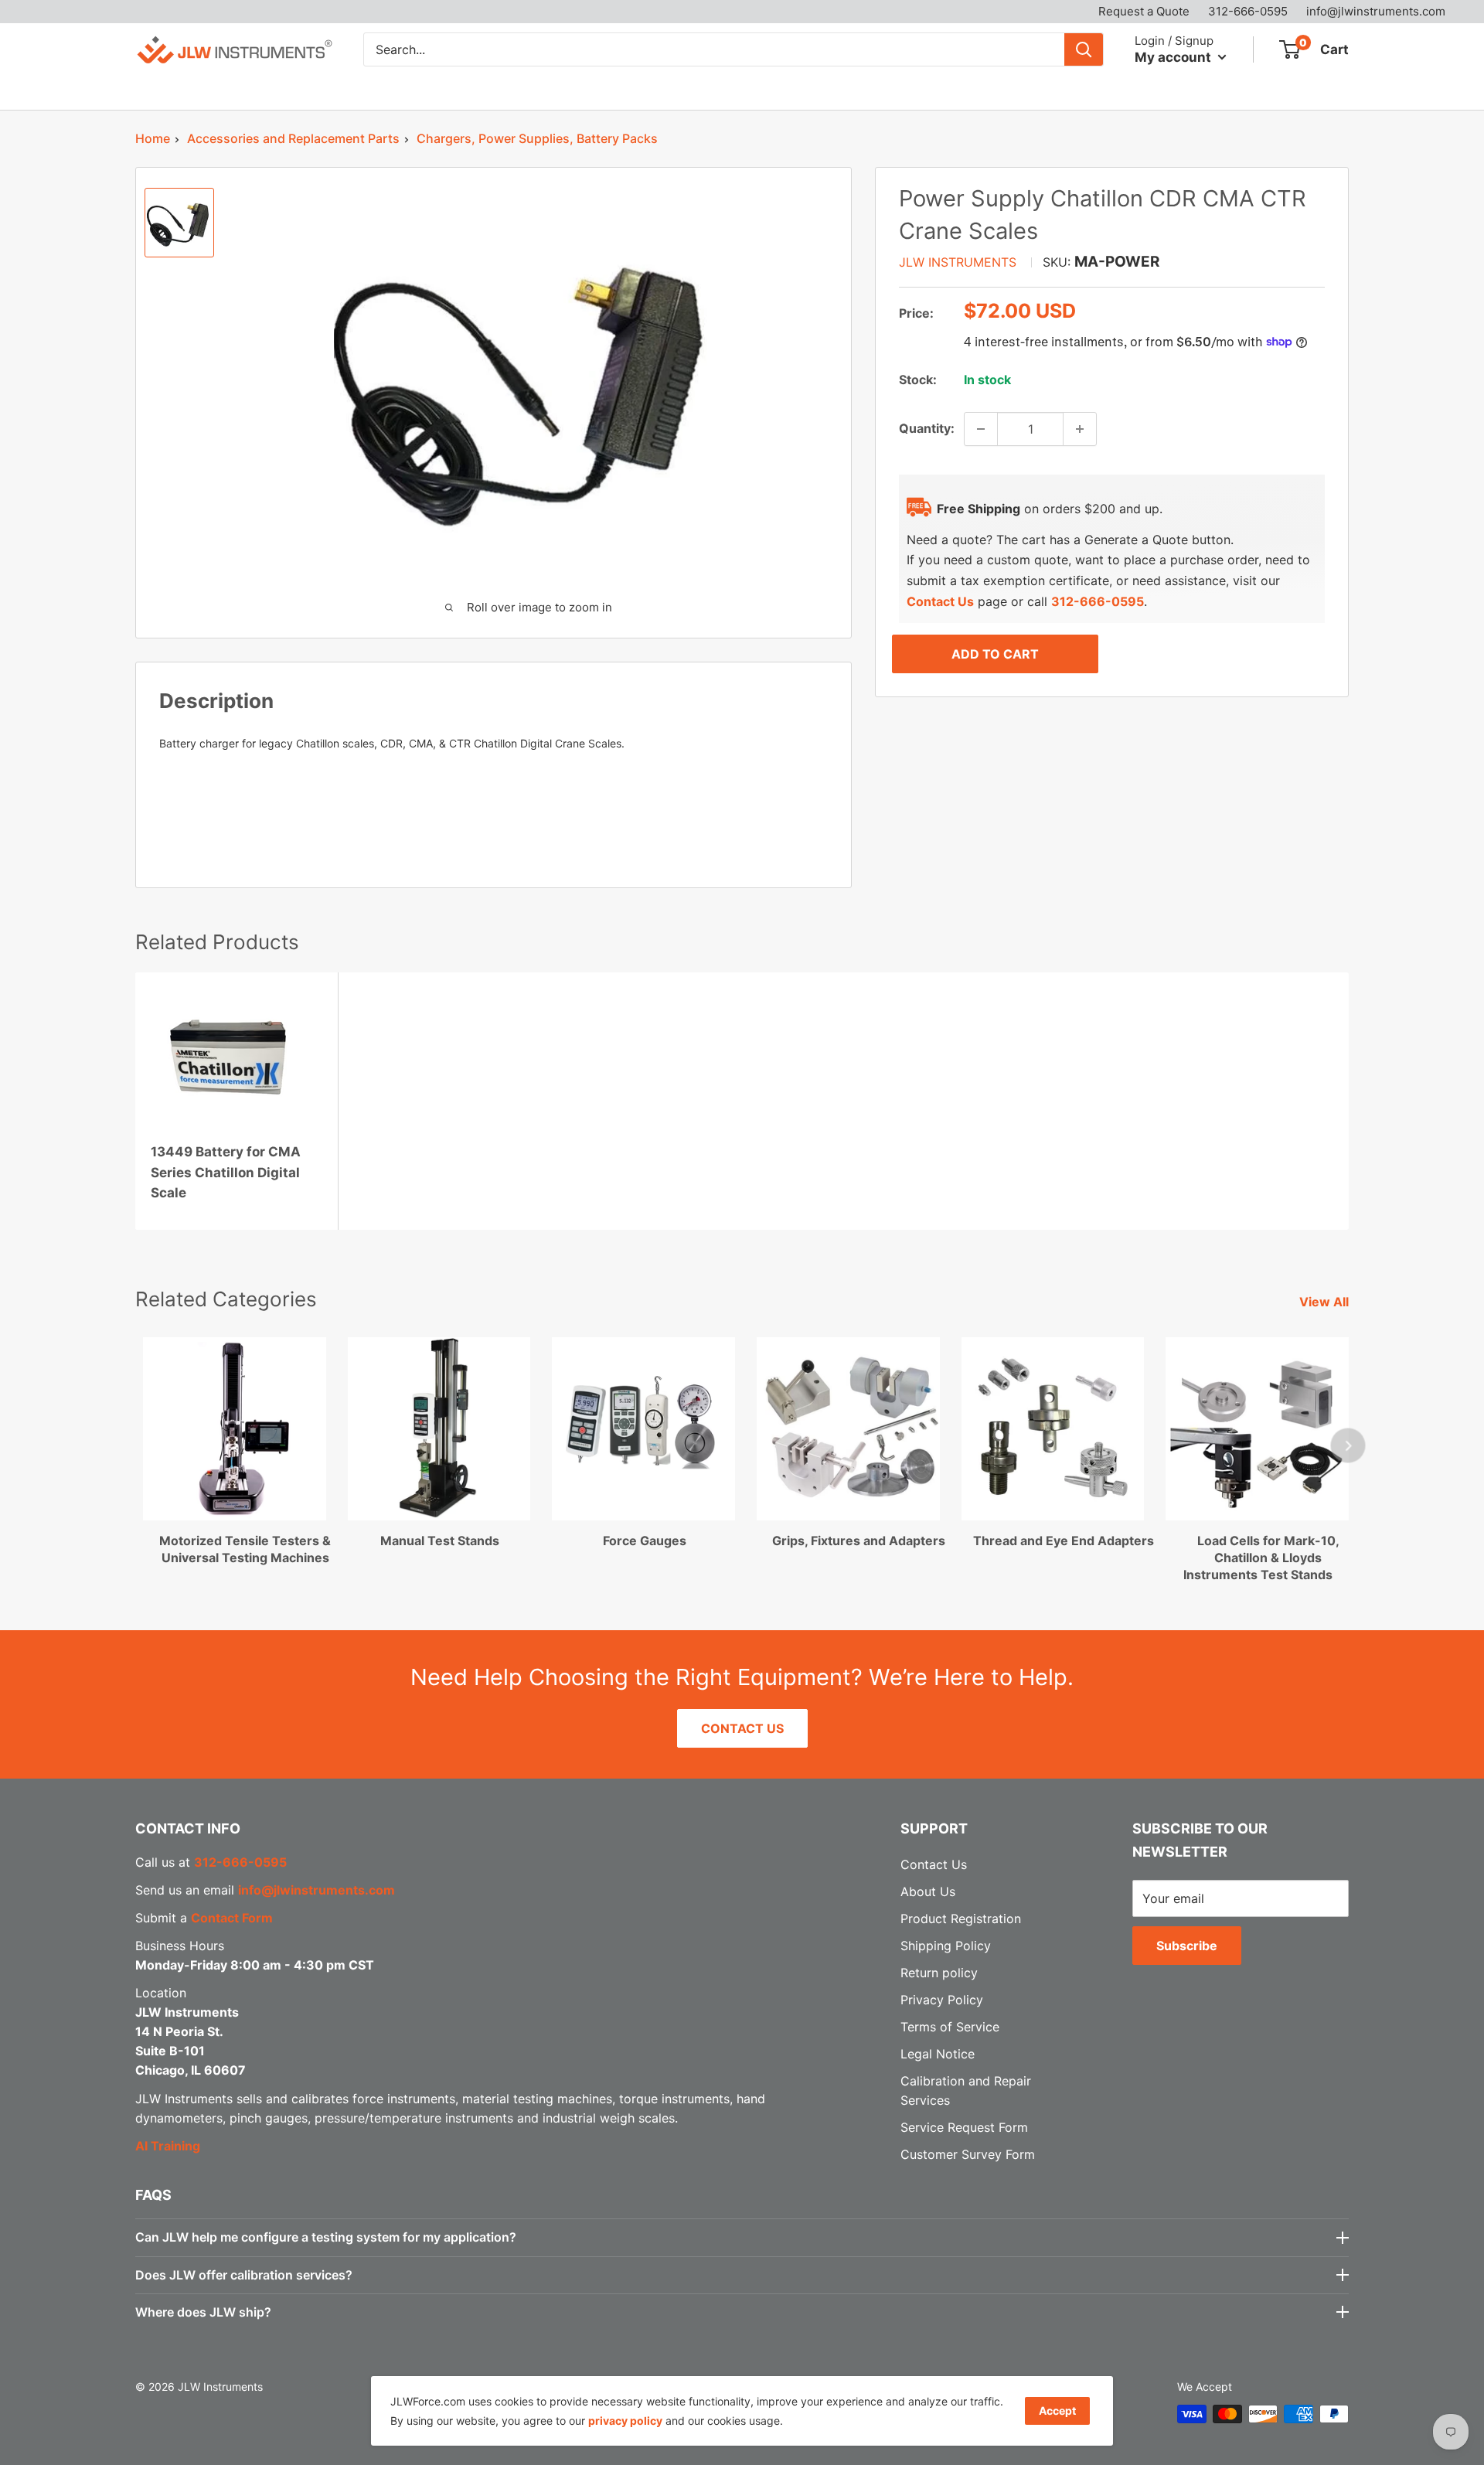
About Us (676, 90)
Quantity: (927, 428)
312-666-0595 (1248, 11)
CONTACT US (742, 1728)
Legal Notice (938, 2054)
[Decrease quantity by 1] (981, 429)
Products (162, 90)
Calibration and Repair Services (408, 90)
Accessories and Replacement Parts (293, 138)
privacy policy (625, 2421)
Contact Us (764, 90)
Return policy (939, 1973)
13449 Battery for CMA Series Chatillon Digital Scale (226, 1172)
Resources (574, 90)
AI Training (168, 2146)
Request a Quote (1144, 11)
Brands (252, 90)
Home (153, 138)
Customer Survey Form (968, 2154)
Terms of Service (950, 2027)
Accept (1057, 2411)
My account (1174, 56)
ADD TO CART (995, 654)
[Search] (1084, 49)
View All (1326, 1302)
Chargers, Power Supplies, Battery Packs (537, 138)
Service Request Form (964, 2127)
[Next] (1348, 1445)
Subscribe (1187, 1946)
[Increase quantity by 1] (1080, 429)
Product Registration (961, 1919)
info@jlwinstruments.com (1376, 11)
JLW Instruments (958, 262)
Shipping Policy (946, 1946)
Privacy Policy (942, 2000)
